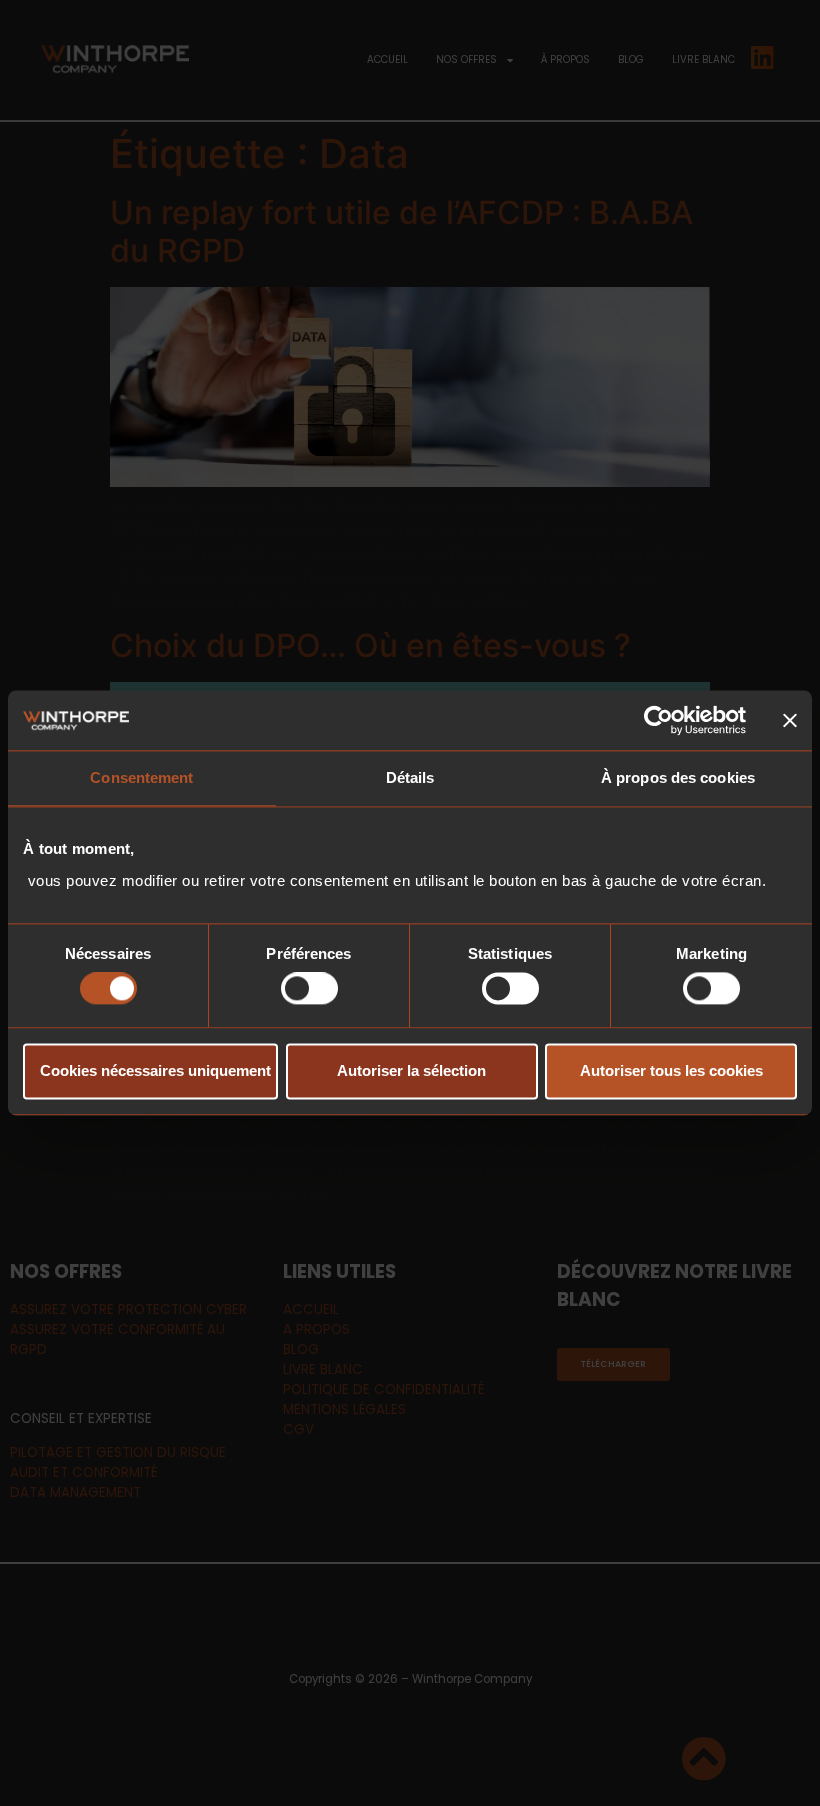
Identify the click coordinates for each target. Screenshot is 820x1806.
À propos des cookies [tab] (678, 777)
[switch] (309, 989)
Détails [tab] (410, 777)
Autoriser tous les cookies (671, 1070)
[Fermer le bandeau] (790, 720)
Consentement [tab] (141, 777)
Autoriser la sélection (411, 1070)
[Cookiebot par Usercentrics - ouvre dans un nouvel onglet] (658, 720)
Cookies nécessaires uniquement (155, 1070)
